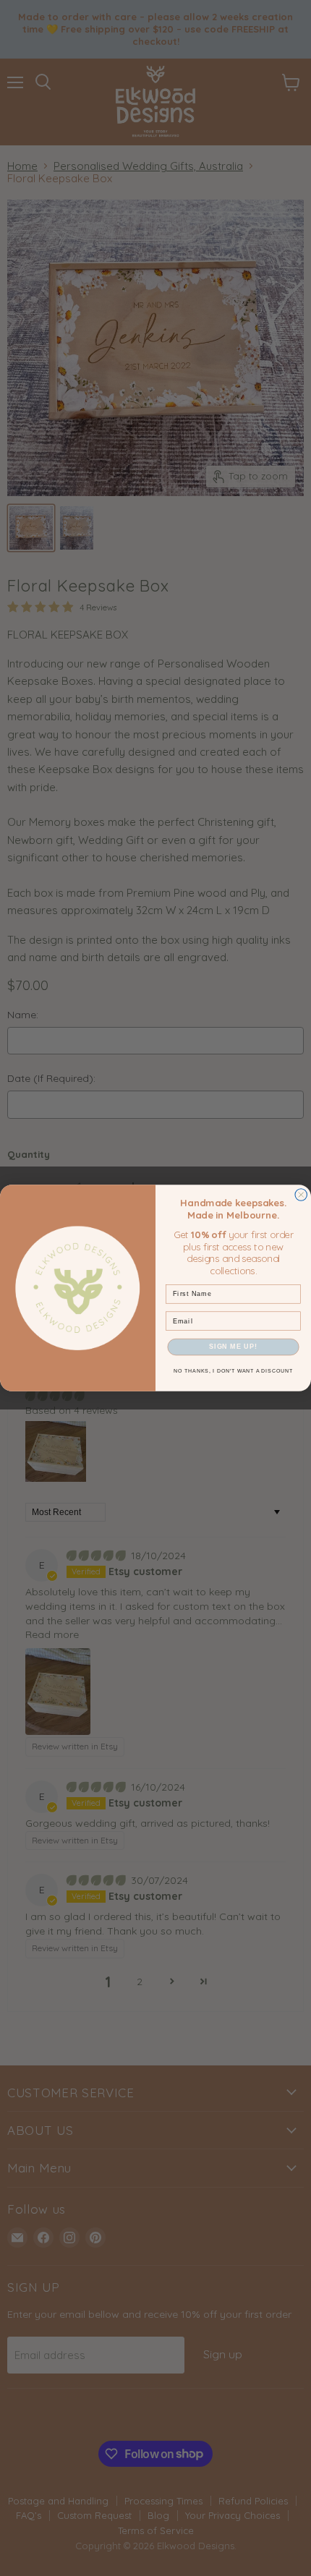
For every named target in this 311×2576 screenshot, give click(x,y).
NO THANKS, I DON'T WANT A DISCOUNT (233, 1371)
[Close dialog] (301, 1195)
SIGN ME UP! (233, 1347)
